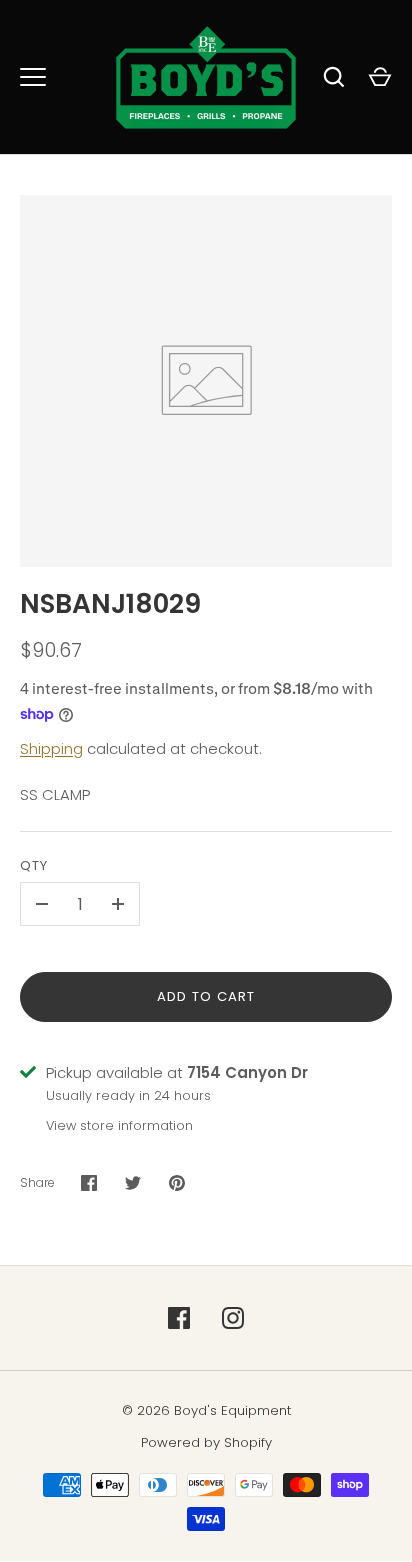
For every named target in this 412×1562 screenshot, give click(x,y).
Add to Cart (206, 996)
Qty (34, 865)
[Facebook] (179, 1318)
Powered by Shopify (206, 1442)
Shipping (51, 748)
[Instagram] (233, 1318)
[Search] (334, 77)
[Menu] (33, 77)
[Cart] (380, 77)
